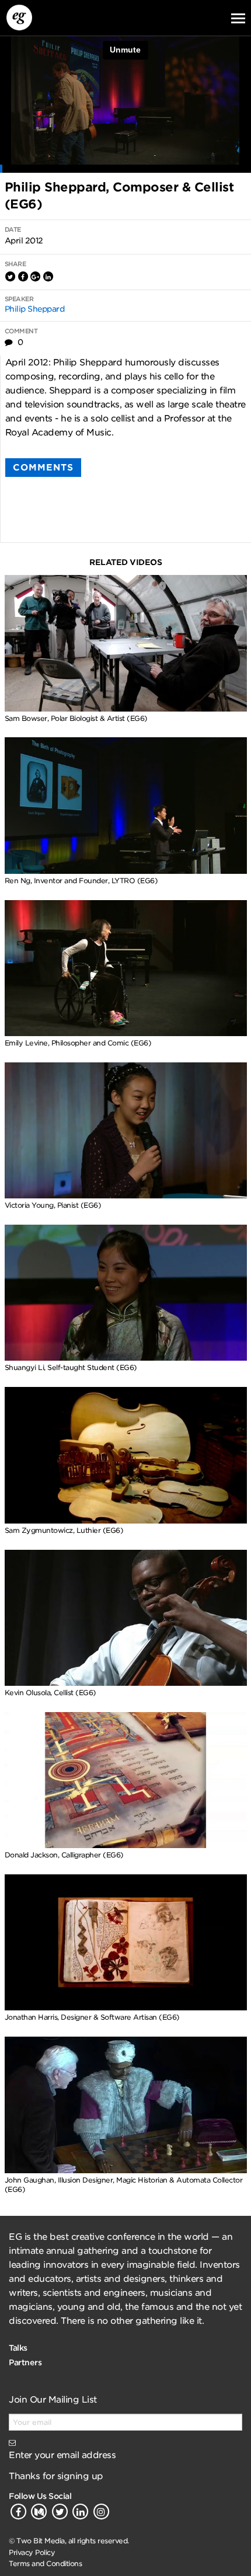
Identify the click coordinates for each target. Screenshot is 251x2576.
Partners (25, 2362)
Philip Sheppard (35, 309)
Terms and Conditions (45, 2563)
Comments (43, 468)
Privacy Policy (32, 2552)
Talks (18, 2348)
